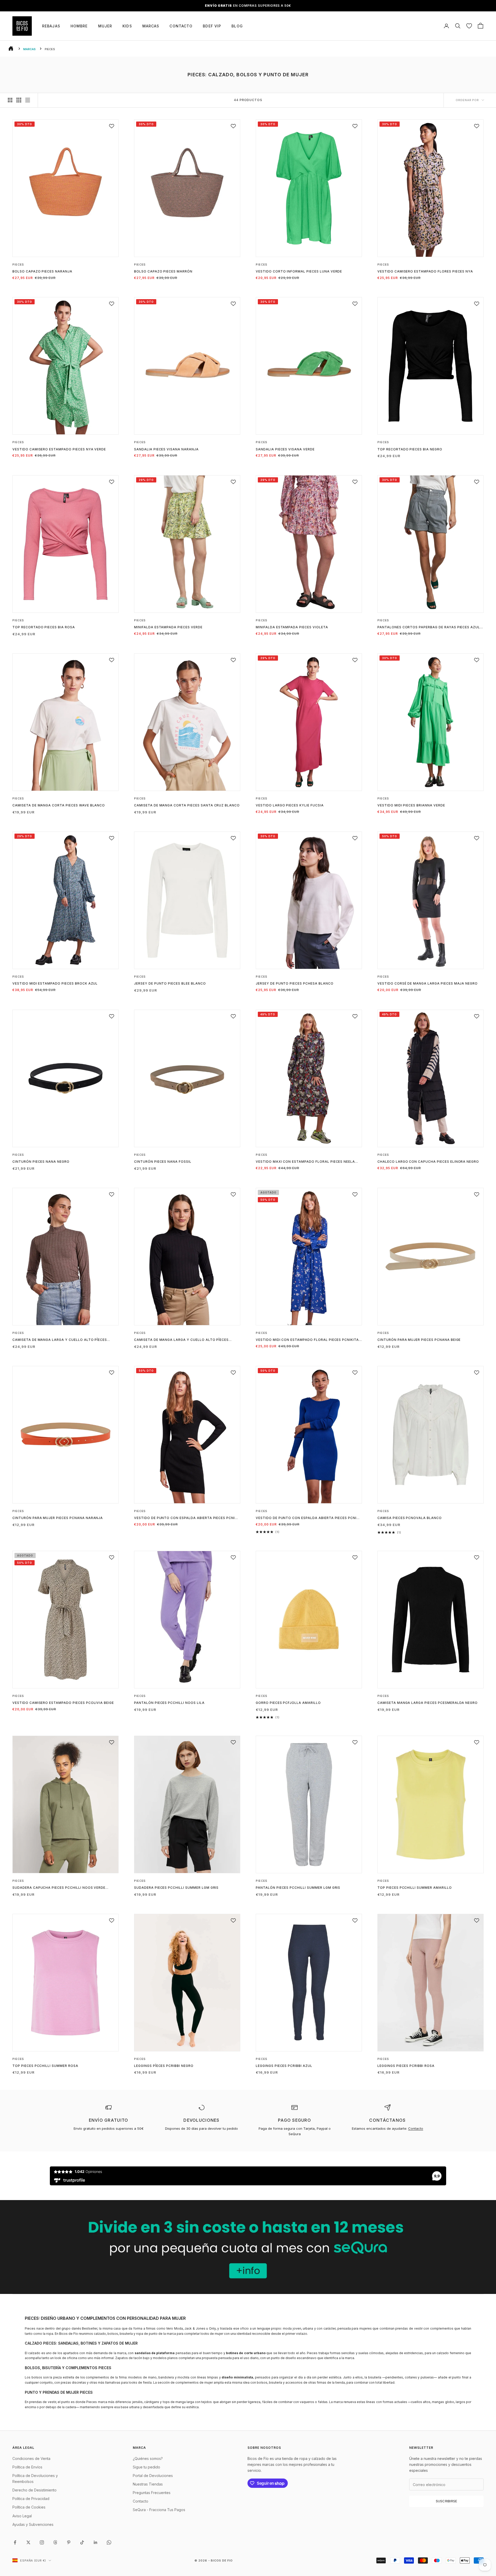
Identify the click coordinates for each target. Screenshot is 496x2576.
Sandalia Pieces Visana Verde (285, 449)
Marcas (151, 26)
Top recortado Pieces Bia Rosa (44, 627)
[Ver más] (248, 2247)
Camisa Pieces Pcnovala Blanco (410, 1518)
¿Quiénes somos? (148, 2458)
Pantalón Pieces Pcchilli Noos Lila (169, 1703)
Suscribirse (447, 2501)
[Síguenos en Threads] (55, 2542)
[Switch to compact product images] (28, 100)
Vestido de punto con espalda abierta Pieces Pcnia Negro (186, 1518)
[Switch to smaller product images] (19, 100)
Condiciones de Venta (31, 2458)
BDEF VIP (212, 26)
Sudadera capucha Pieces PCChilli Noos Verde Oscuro (59, 1888)
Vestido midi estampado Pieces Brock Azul (55, 983)
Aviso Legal (22, 2516)
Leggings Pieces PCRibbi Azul (284, 2066)
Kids (127, 26)
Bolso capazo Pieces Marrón (163, 271)
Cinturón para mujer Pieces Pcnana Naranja (58, 1518)
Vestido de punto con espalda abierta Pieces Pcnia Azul (307, 1518)
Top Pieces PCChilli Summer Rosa (45, 2066)
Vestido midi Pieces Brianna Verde (411, 805)
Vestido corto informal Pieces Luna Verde (299, 271)
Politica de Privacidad (31, 2499)
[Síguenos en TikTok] (82, 2542)
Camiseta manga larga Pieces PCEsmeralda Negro (428, 1703)
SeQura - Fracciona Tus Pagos (159, 2510)
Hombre (79, 26)
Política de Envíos (27, 2467)
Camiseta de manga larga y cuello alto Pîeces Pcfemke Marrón (60, 1340)
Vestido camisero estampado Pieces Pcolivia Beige (63, 1703)
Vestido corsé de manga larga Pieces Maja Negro (428, 983)
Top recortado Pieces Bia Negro (410, 449)
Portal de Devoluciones (153, 2476)
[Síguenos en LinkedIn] (96, 2542)
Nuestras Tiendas (148, 2484)
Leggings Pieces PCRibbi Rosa (406, 2066)
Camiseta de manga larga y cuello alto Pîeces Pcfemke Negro (181, 1340)
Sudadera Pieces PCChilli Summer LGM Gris (176, 1888)
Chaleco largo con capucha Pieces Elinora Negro (428, 1162)
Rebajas (51, 26)
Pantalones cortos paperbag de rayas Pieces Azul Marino (429, 628)
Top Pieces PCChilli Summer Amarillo (415, 1888)
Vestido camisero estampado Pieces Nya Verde (59, 449)
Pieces (18, 265)
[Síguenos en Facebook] (15, 2542)
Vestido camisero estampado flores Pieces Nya (425, 271)
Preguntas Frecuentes (152, 2493)
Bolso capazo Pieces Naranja (42, 271)
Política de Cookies (29, 2507)
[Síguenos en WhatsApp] (109, 2542)
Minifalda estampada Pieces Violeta (292, 627)
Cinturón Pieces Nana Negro (41, 1162)
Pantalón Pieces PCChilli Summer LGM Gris (298, 1888)
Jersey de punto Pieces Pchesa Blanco (295, 983)
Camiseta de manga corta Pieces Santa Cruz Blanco (187, 805)
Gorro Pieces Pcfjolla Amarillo (288, 1703)
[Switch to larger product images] (10, 100)
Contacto (181, 26)
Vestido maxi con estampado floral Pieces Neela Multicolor (305, 1162)
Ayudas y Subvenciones (33, 2524)
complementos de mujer (194, 2382)
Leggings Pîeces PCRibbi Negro (164, 2066)
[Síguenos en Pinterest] (69, 2542)
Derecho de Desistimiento (34, 2490)
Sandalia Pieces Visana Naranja (166, 449)
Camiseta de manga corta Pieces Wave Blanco (59, 805)
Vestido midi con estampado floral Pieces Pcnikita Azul (307, 1340)
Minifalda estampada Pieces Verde (168, 627)
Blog (237, 26)
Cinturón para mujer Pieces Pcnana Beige (419, 1340)
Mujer (105, 26)
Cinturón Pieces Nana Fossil (163, 1162)
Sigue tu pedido (146, 2467)
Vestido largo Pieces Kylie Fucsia (290, 805)
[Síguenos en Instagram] (42, 2542)
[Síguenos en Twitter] (28, 2542)
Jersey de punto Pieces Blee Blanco (170, 983)
